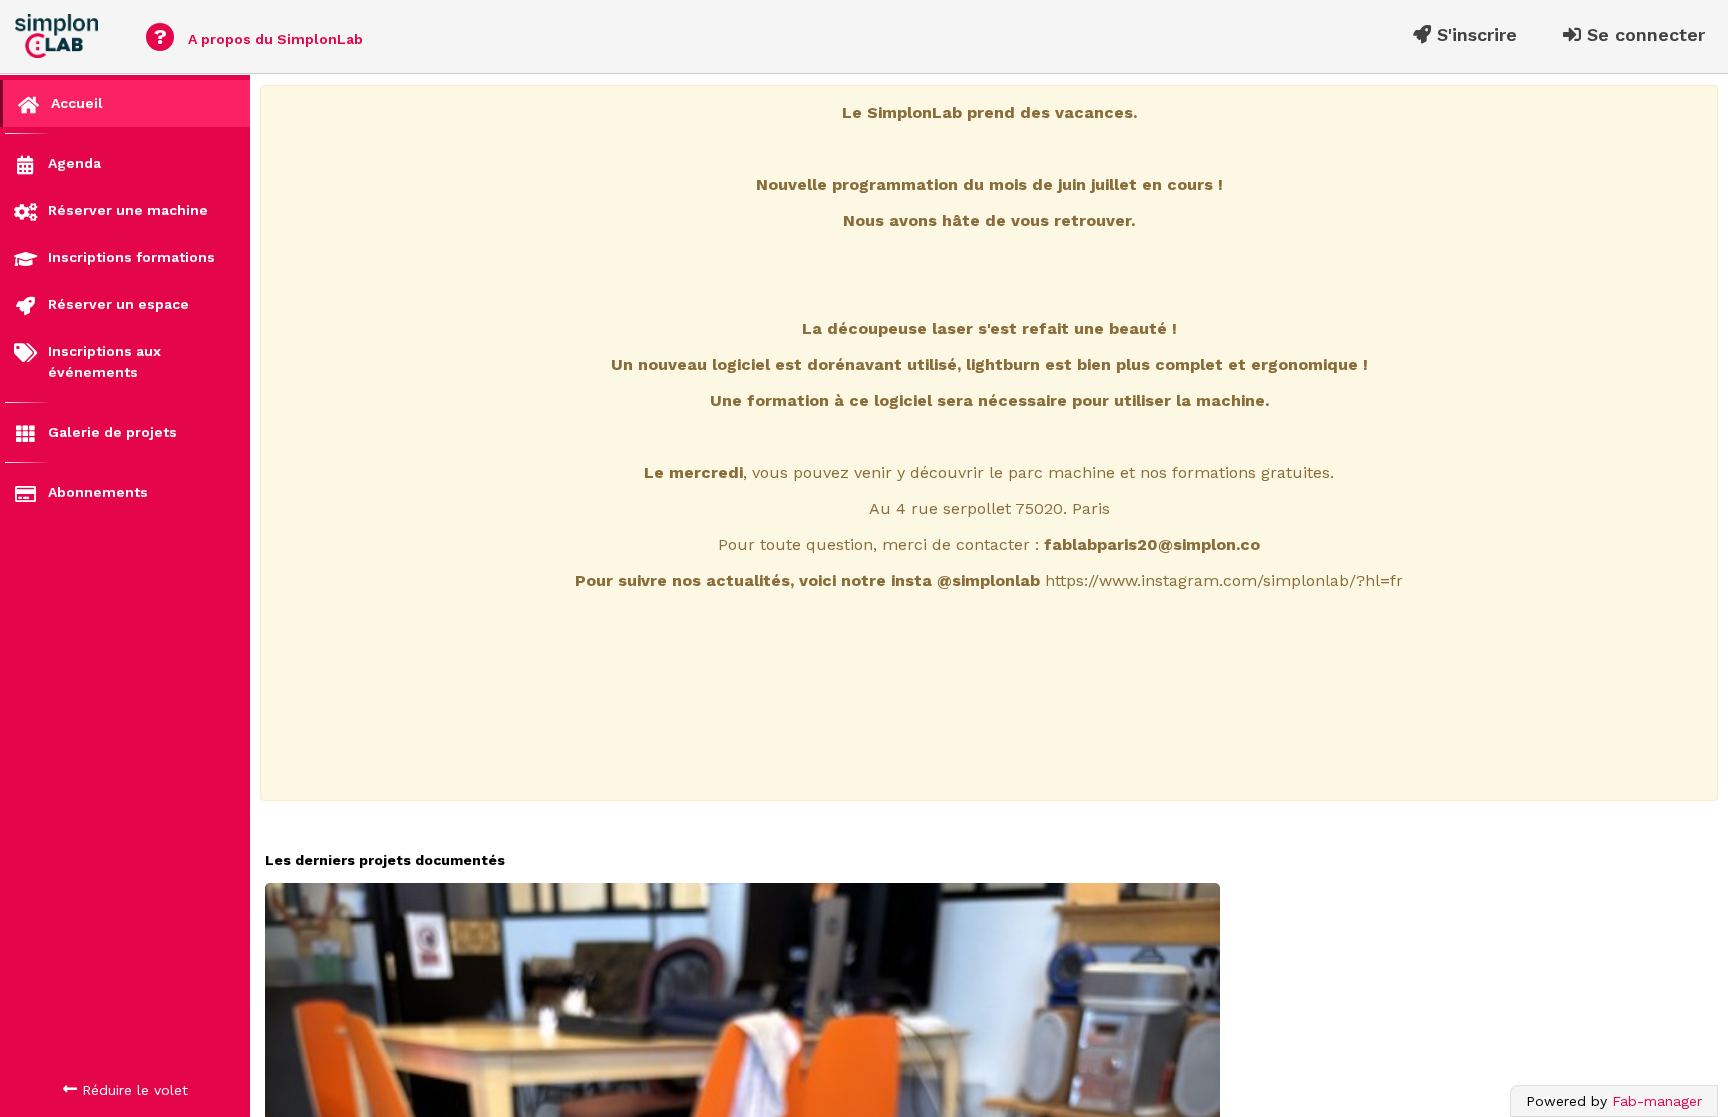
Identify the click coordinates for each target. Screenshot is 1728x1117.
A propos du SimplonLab (258, 36)
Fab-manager (1657, 1101)
